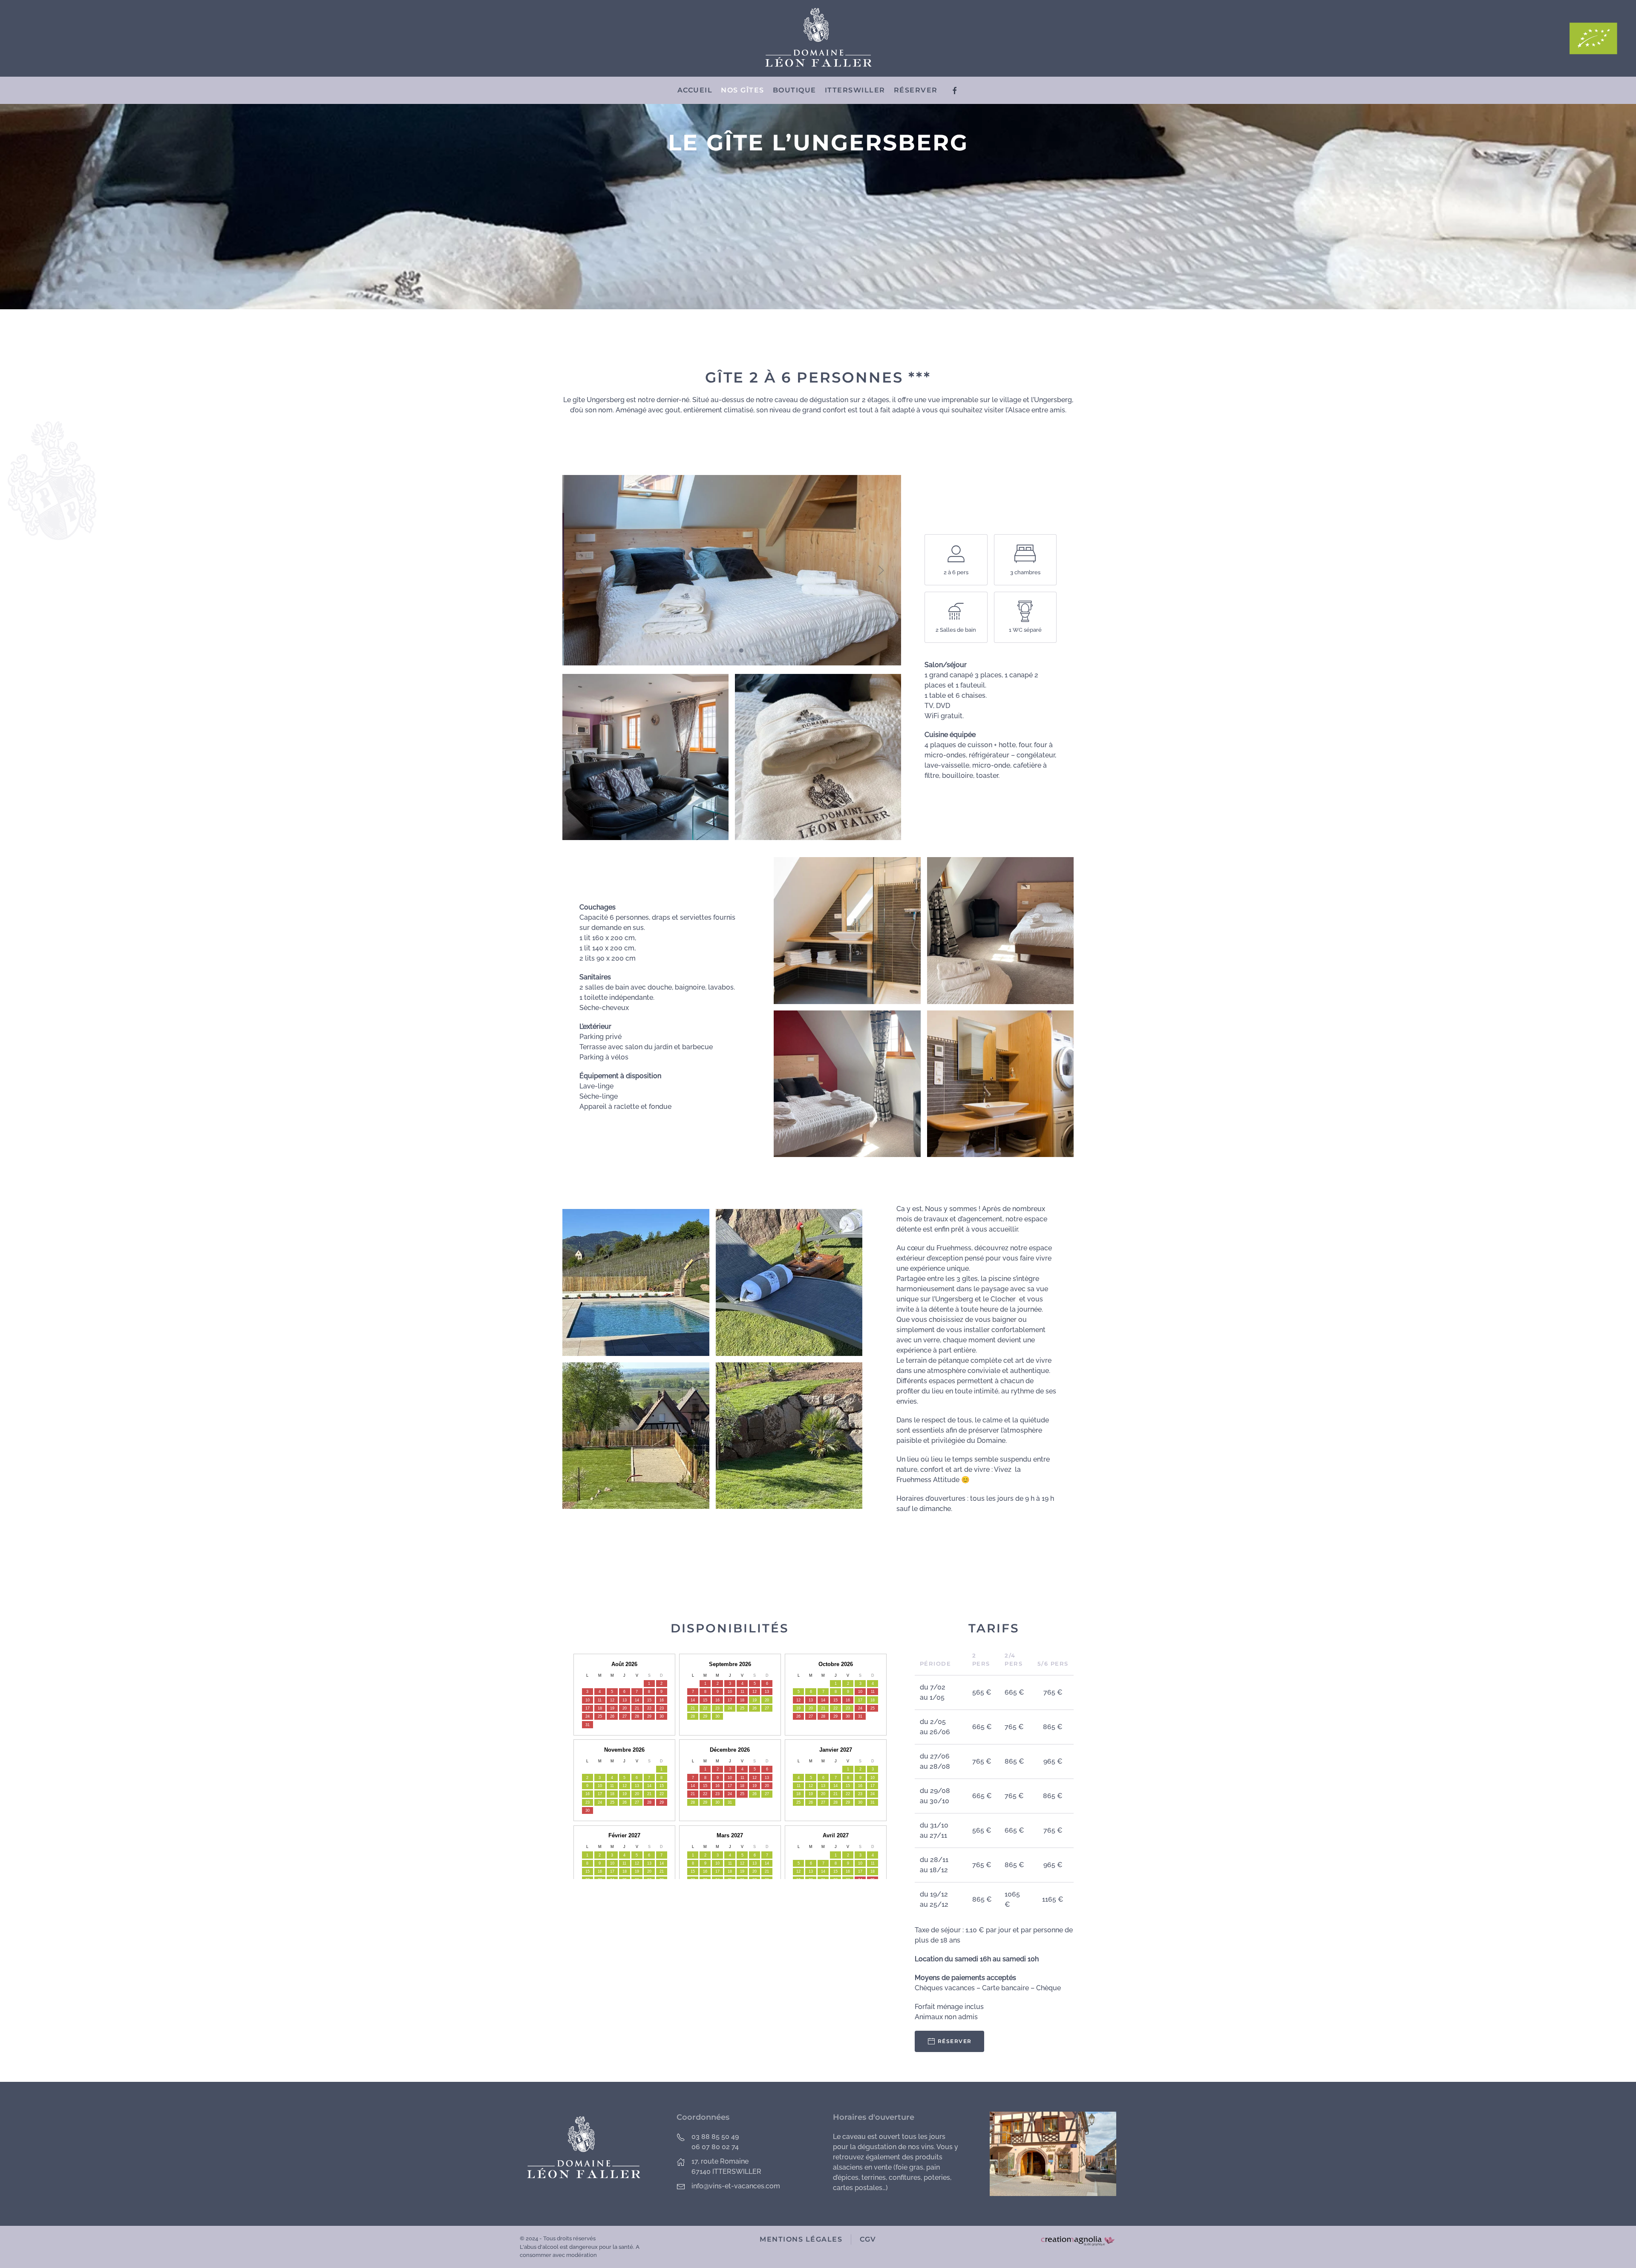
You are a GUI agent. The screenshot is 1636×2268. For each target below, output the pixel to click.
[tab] (723, 650)
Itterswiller (855, 90)
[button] (582, 570)
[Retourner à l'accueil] (818, 38)
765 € (1053, 1692)
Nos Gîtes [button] (743, 90)
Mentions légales (801, 2239)
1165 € (1053, 1899)
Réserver (916, 90)
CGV (868, 2239)
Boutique (795, 90)
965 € (1053, 1761)
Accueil (695, 90)
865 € (1053, 1727)
